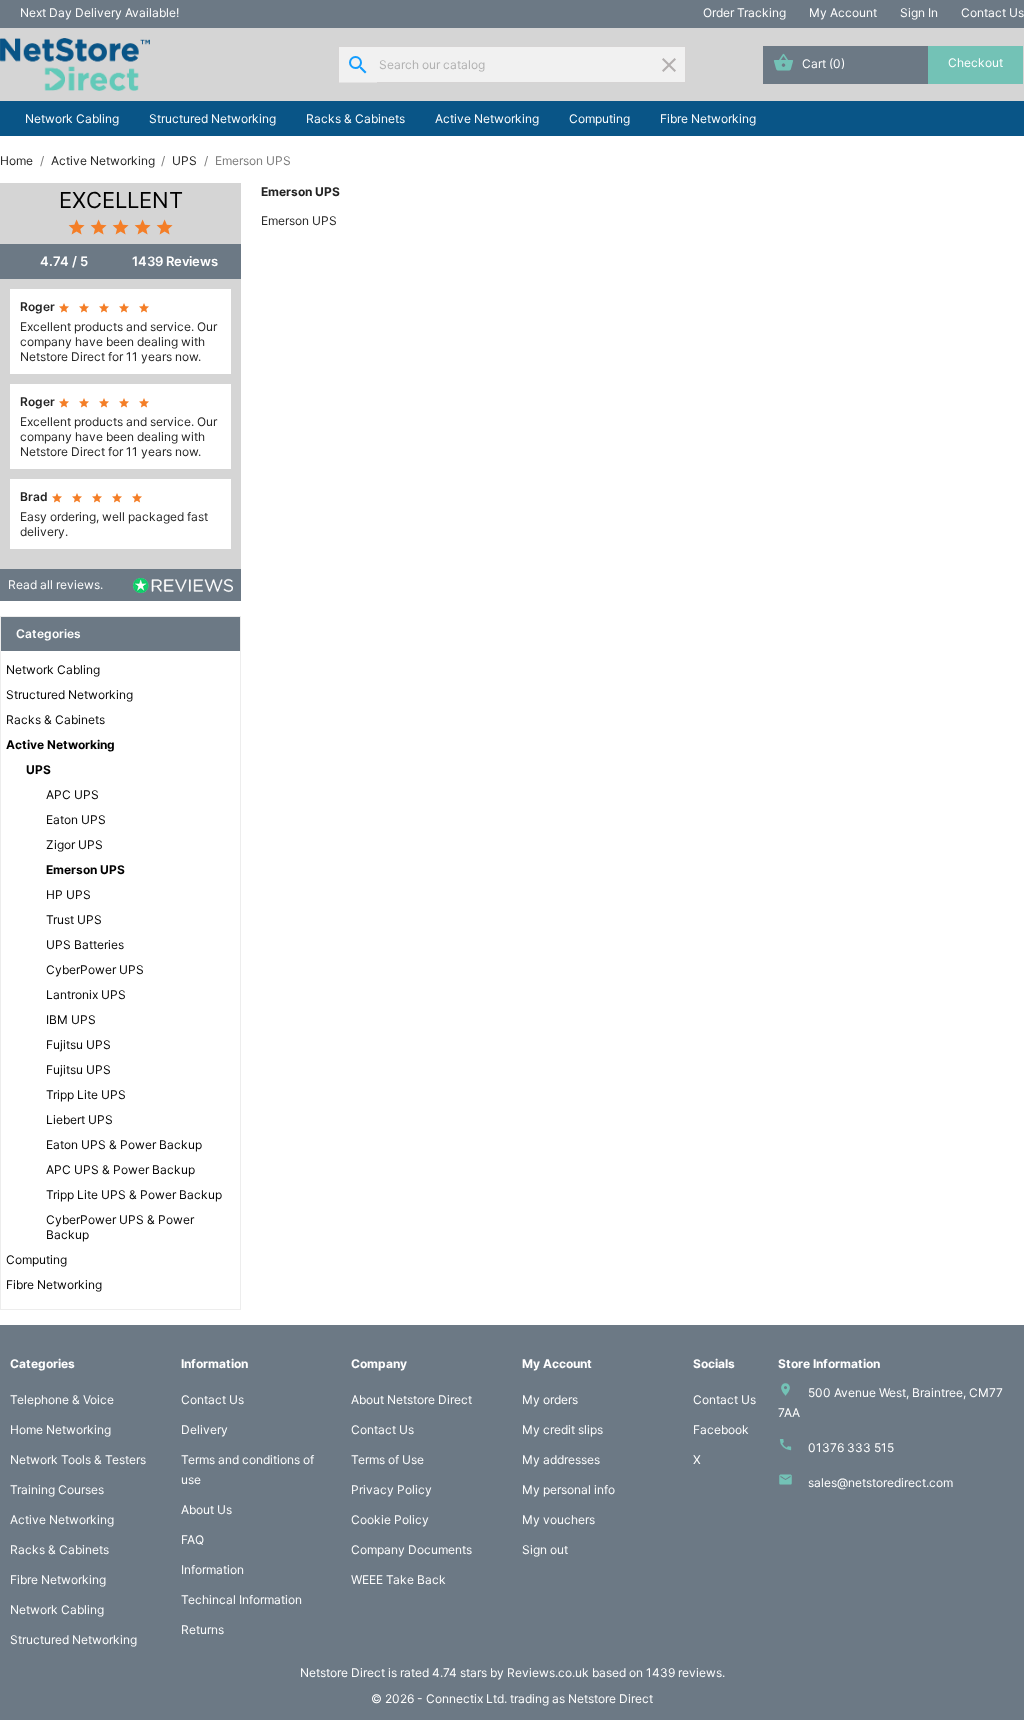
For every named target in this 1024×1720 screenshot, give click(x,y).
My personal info (568, 1489)
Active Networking (487, 118)
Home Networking (60, 1429)
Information (212, 1569)
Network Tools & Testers (78, 1459)
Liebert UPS (79, 1119)
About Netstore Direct (411, 1399)
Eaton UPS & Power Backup (124, 1144)
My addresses (561, 1459)
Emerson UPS (85, 869)
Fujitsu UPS (78, 1044)
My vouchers (558, 1519)
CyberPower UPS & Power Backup (120, 1227)
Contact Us (992, 12)
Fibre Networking (708, 118)
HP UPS (68, 894)
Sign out (545, 1549)
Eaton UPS (76, 819)
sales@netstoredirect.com (880, 1482)
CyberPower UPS (95, 969)
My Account (843, 12)
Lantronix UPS (86, 994)
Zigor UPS (74, 844)
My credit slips (562, 1429)
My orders (550, 1399)
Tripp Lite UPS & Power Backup (134, 1194)
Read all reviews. (55, 584)
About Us (206, 1509)
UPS (38, 769)
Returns (202, 1629)
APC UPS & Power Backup (120, 1169)
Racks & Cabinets (355, 118)
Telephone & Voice (62, 1399)
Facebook (721, 1429)
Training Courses (57, 1489)
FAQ (192, 1539)
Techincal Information (241, 1599)
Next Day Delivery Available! (99, 12)
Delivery (204, 1429)
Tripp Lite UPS (86, 1094)
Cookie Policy (390, 1519)
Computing (599, 118)
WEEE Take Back (398, 1579)
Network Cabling (72, 118)
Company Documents (411, 1549)
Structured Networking (212, 118)
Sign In (919, 12)
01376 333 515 (851, 1447)
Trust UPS (74, 919)
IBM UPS (71, 1019)
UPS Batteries (85, 944)
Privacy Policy (391, 1489)
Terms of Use (387, 1459)
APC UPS (72, 794)
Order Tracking (744, 12)
